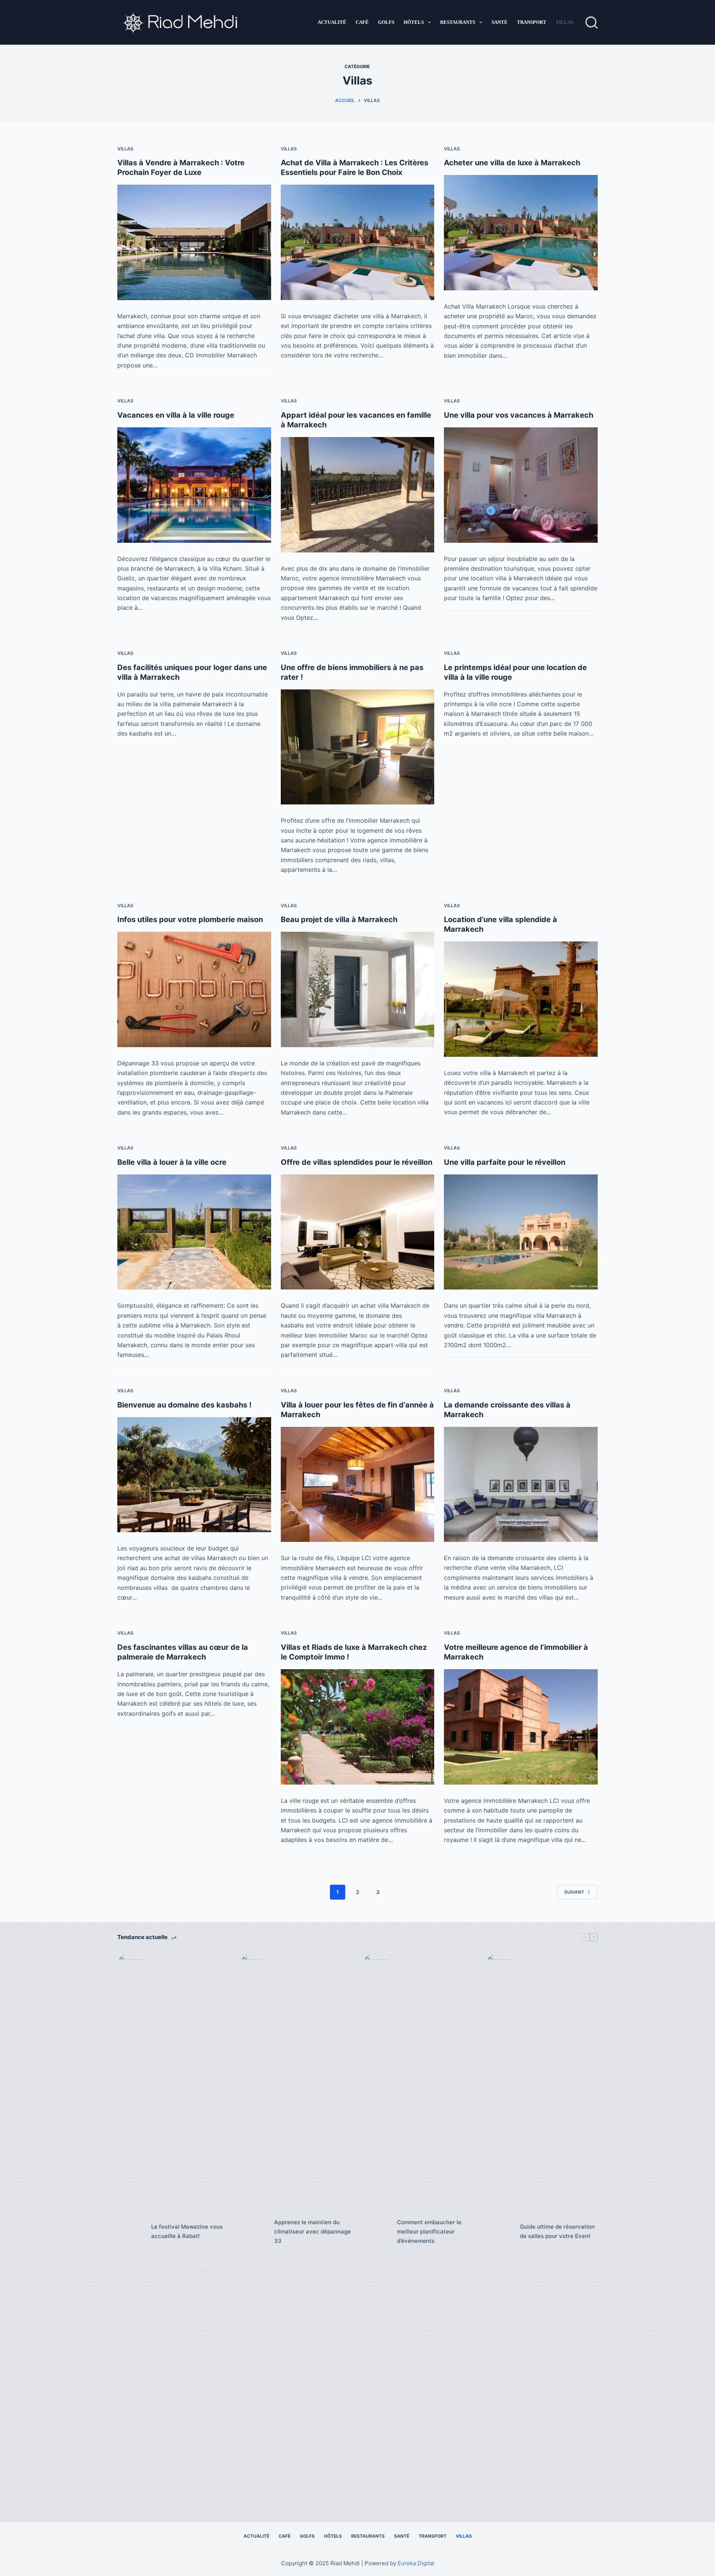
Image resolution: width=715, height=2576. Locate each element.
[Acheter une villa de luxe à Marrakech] (521, 232)
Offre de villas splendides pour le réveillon (357, 1162)
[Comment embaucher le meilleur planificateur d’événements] (376, 2232)
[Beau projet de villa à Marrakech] (358, 989)
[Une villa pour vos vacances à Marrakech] (521, 485)
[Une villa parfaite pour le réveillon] (521, 1232)
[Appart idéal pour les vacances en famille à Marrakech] (358, 495)
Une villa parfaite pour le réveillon (505, 1162)
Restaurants (458, 22)
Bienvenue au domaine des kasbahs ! (184, 1405)
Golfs (386, 22)
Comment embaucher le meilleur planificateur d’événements (429, 2231)
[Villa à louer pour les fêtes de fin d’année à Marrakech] (358, 1485)
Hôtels (414, 22)
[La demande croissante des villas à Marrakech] (521, 1484)
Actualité (332, 22)
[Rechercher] (592, 23)
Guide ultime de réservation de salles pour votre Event (557, 2231)
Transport (532, 22)
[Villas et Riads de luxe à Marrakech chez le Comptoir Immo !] (358, 1727)
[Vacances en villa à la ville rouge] (194, 485)
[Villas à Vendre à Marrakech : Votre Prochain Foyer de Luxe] (194, 242)
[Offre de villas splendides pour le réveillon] (358, 1232)
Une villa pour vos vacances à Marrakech (519, 415)
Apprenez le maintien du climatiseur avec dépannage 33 (312, 2231)
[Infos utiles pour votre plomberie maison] (194, 989)
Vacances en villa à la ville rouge (176, 415)
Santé (500, 22)
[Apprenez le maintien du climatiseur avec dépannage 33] (253, 2232)
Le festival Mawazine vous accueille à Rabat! (187, 2231)
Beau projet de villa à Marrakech (339, 919)
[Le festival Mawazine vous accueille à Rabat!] (131, 2232)
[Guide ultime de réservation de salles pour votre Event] (499, 2232)
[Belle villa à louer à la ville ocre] (194, 1232)
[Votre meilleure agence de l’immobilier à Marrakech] (521, 1727)
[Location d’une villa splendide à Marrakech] (521, 999)
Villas (565, 22)
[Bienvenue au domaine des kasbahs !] (194, 1475)
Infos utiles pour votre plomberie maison (190, 919)
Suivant (574, 1892)
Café (362, 22)
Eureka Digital (416, 2563)
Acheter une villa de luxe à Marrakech (512, 163)
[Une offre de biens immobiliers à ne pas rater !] (358, 747)
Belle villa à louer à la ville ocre (172, 1162)
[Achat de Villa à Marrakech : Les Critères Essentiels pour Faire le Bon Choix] (358, 242)
